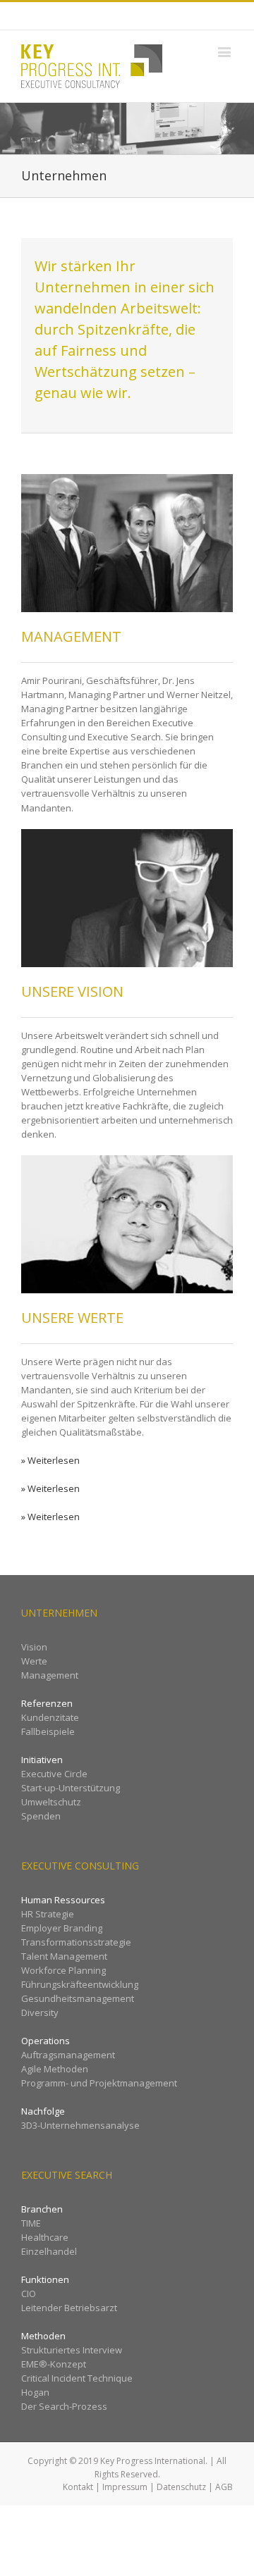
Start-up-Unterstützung (71, 1788)
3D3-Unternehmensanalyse (80, 2125)
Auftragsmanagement (68, 2055)
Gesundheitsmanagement (78, 1998)
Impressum (125, 2487)
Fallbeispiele (48, 1731)
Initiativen (42, 1760)
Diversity (40, 2012)
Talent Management (64, 1956)
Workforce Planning (64, 1970)
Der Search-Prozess (64, 2406)
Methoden (43, 2336)
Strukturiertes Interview (72, 2350)
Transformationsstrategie (76, 1942)
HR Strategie (48, 1914)
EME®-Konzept (54, 2364)
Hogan (35, 2392)
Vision (34, 1647)
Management (50, 1675)
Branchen (42, 2209)
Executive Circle (54, 1774)
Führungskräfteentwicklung (80, 1984)
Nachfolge (43, 2111)
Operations (46, 2041)
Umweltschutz (51, 1802)
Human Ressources (63, 1900)
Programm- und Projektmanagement (99, 2083)
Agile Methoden (55, 2069)
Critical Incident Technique (77, 2378)
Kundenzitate (50, 1717)
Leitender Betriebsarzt (69, 2308)
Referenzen (47, 1703)
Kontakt (78, 2487)
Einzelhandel (49, 2251)
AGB (224, 2487)
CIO (29, 2294)
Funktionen (45, 2279)
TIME (31, 2223)
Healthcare (45, 2237)
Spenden (41, 1816)
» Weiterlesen (50, 1460)
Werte (34, 1661)
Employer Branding (62, 1928)
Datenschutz (181, 2487)
